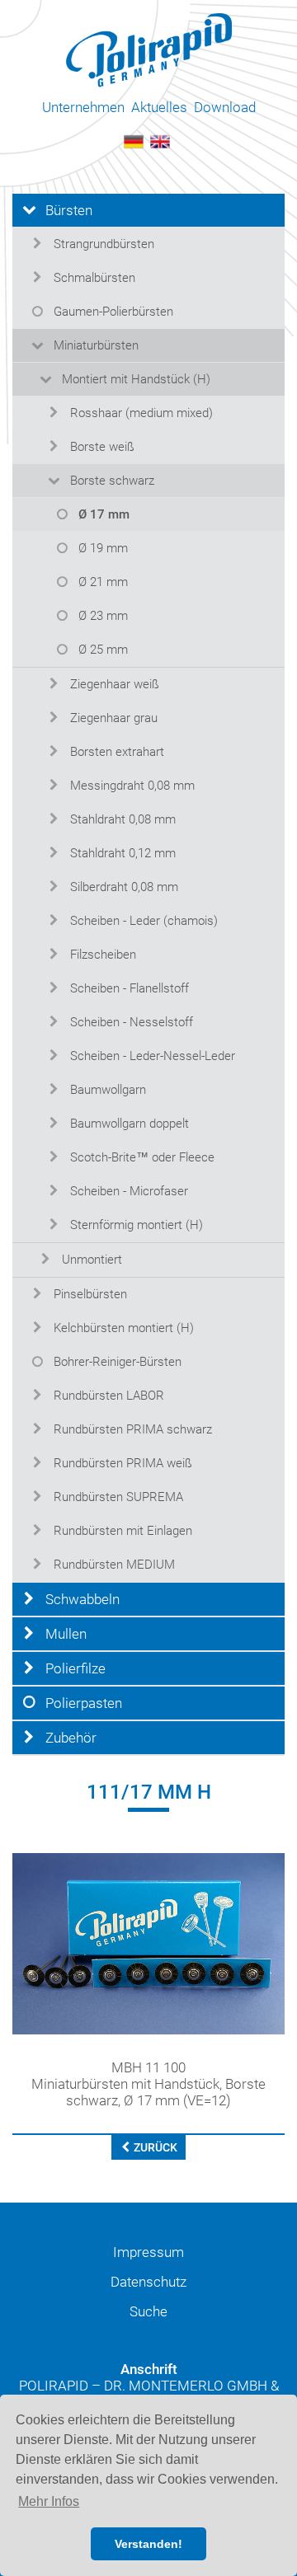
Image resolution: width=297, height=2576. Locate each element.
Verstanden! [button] (148, 2544)
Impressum (148, 2252)
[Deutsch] (134, 140)
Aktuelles (159, 107)
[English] (160, 140)
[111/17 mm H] (148, 1943)
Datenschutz (148, 2282)
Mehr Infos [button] (49, 2501)
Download (225, 107)
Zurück (154, 2147)
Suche (148, 2311)
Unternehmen (83, 107)
